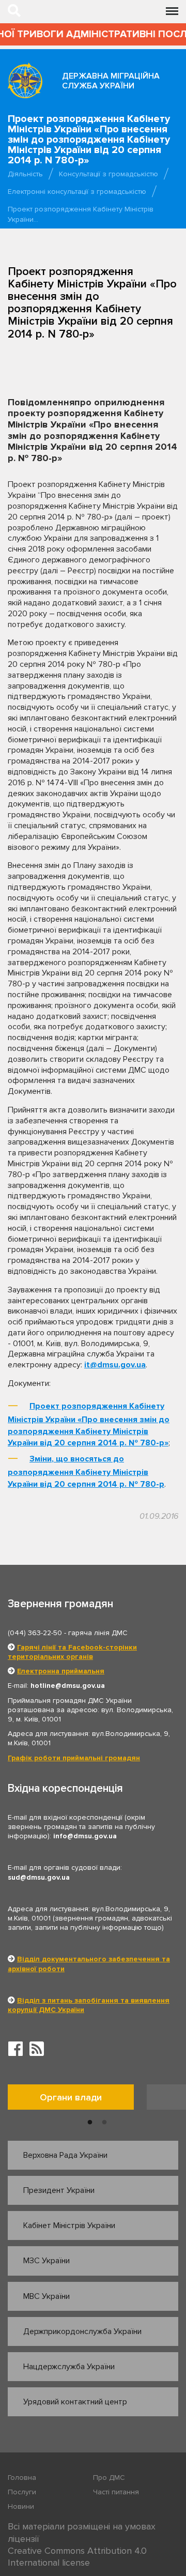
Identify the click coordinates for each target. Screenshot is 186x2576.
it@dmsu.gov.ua (115, 1365)
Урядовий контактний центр (75, 2402)
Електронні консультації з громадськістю (77, 192)
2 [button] (104, 2123)
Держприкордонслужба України (82, 2331)
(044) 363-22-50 (35, 1633)
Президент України (59, 2190)
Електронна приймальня (61, 1671)
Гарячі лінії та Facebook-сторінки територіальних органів (72, 1652)
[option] (77, 2100)
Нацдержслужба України (69, 2367)
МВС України (47, 2296)
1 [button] (90, 2123)
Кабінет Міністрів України (69, 2226)
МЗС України (47, 2261)
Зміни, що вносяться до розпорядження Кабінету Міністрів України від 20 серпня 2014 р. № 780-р (86, 1472)
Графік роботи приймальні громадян (74, 1758)
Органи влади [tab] (71, 2097)
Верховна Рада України (65, 2155)
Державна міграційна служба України (111, 81)
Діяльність (25, 174)
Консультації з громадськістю (109, 174)
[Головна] (25, 80)
